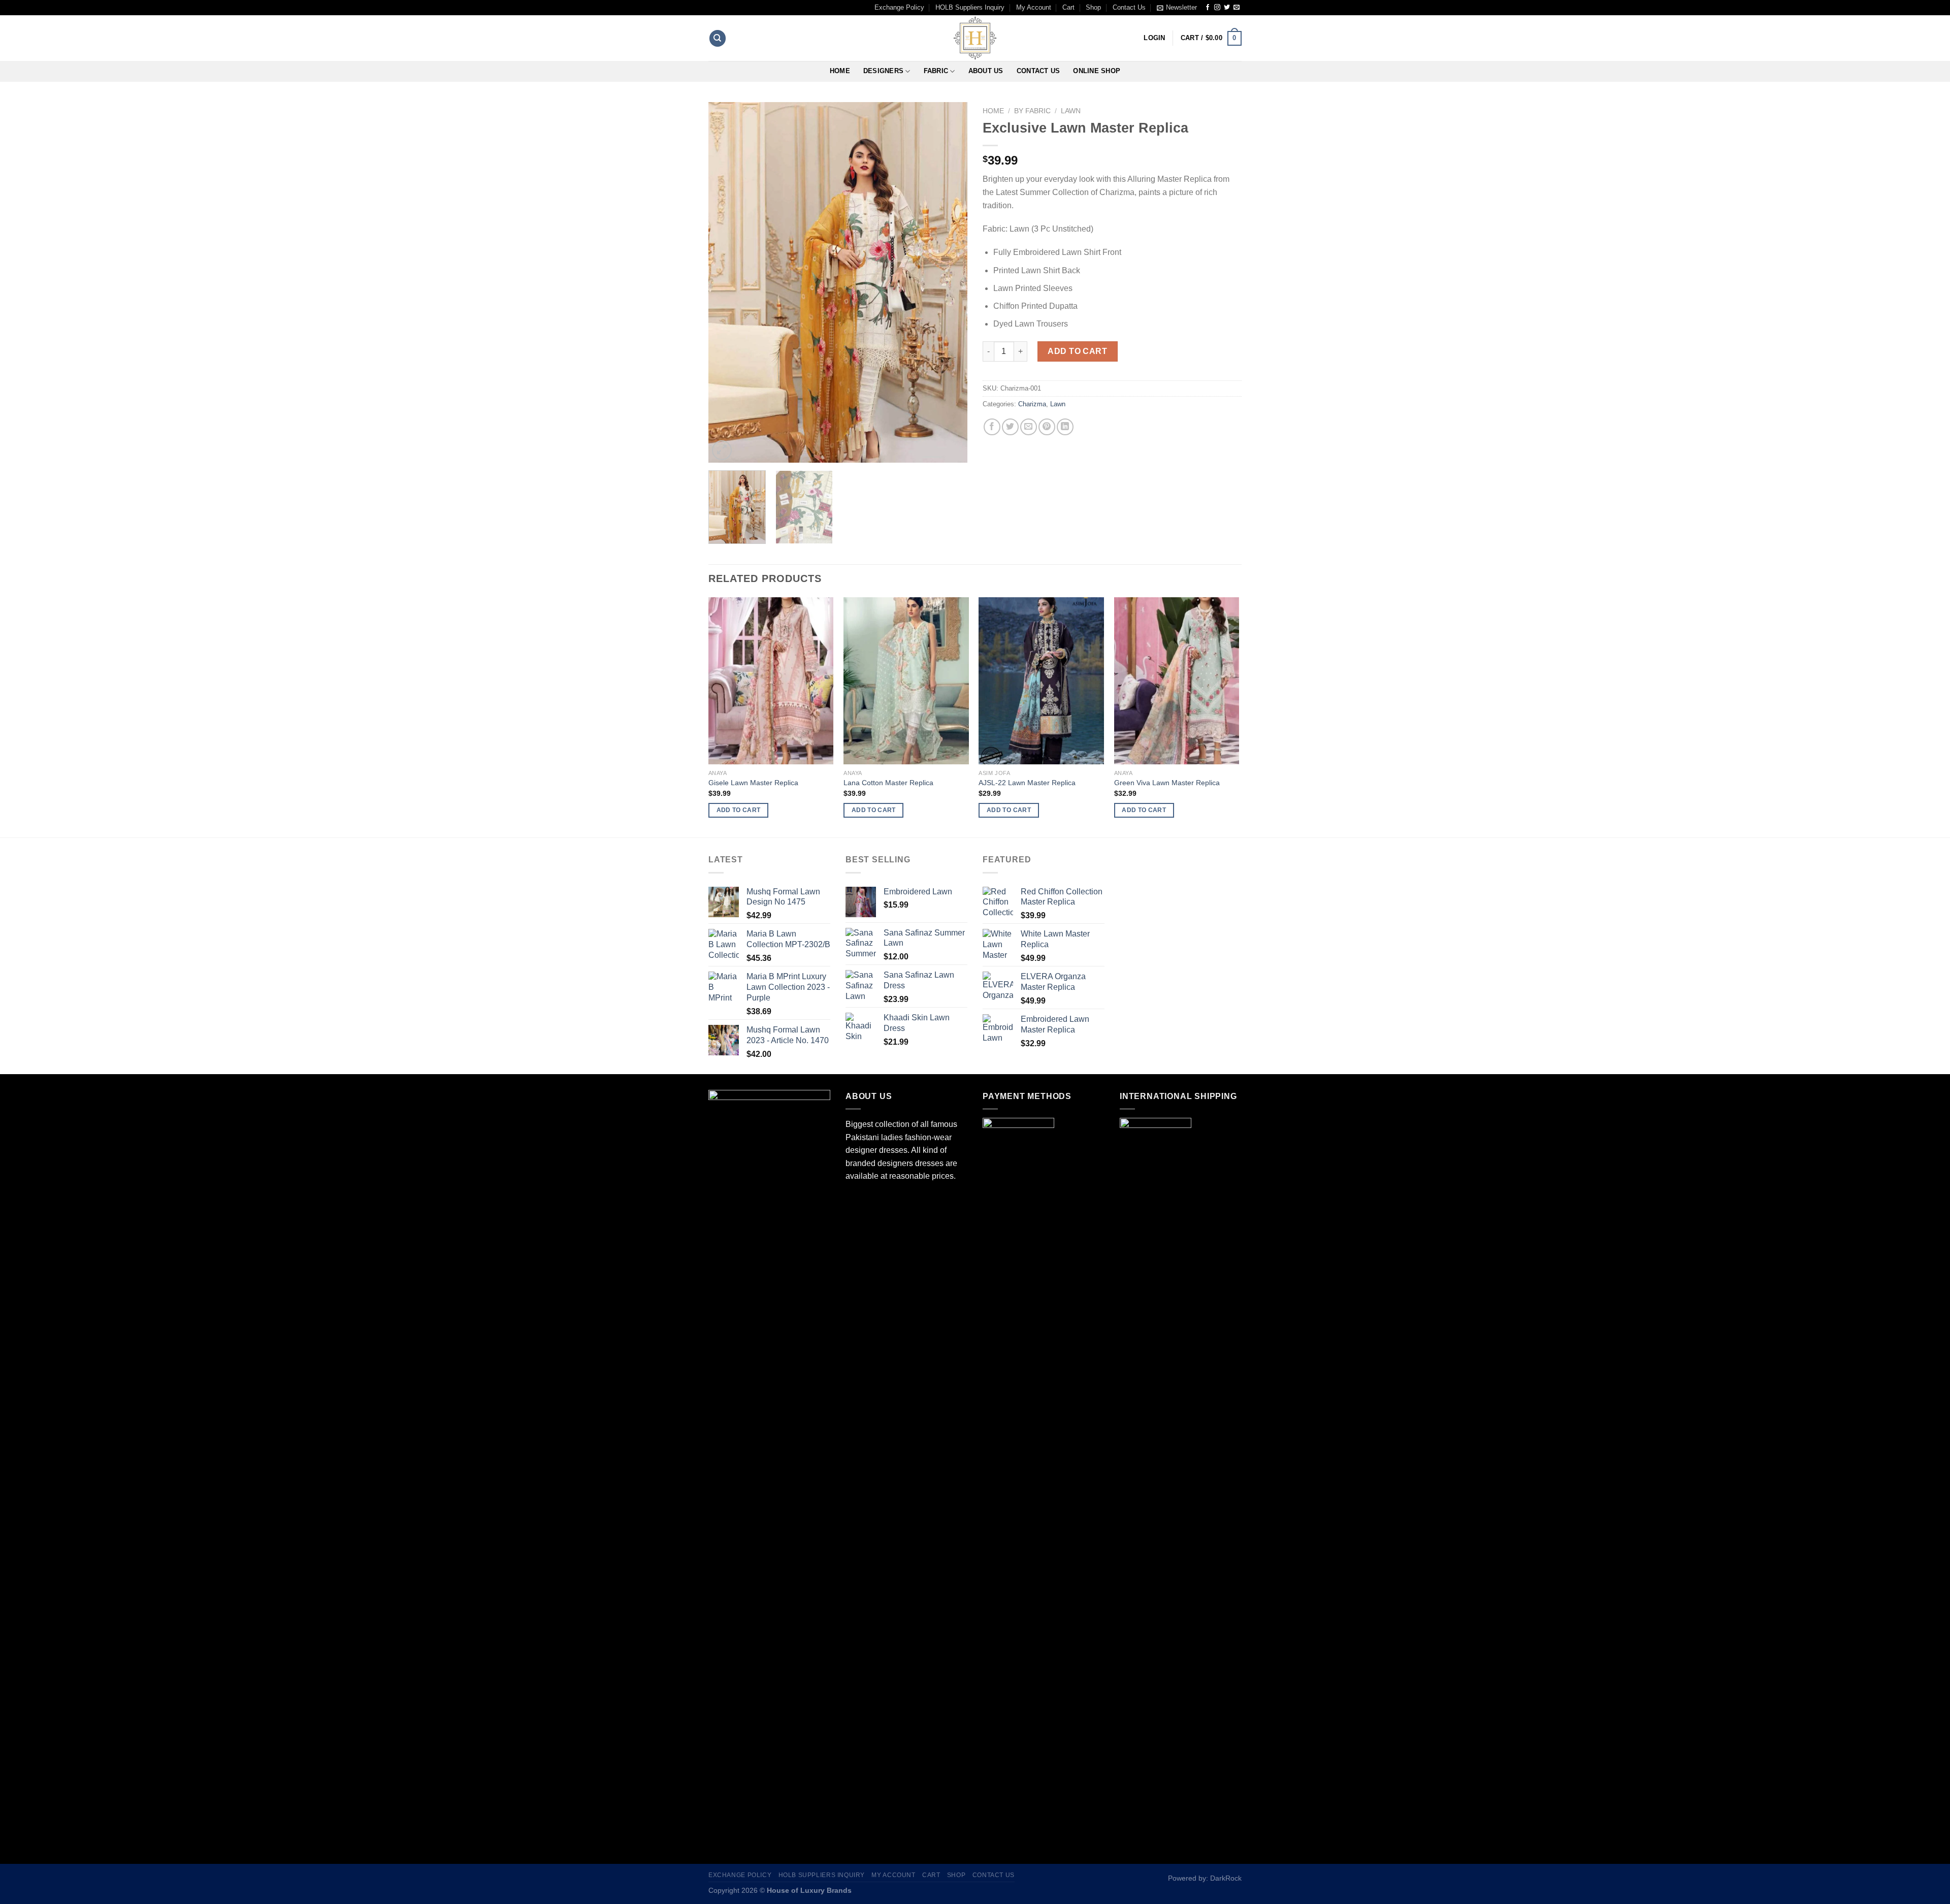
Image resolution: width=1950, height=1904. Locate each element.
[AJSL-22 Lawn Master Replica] (1041, 681)
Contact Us (1129, 7)
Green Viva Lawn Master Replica (1167, 783)
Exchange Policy (899, 7)
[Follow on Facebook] (1208, 8)
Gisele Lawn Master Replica (753, 783)
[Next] (950, 282)
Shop (1093, 7)
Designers (883, 71)
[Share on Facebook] (992, 427)
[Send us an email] (1237, 8)
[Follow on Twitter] (1227, 8)
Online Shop (1097, 71)
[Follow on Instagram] (1217, 8)
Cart (1068, 7)
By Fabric (1032, 111)
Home (840, 71)
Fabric (936, 71)
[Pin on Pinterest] (1047, 427)
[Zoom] (722, 450)
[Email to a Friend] (1029, 427)
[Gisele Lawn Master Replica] (771, 681)
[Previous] (726, 282)
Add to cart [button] (739, 810)
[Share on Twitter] (1010, 427)
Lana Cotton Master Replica (888, 783)
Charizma (1032, 404)
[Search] (718, 38)
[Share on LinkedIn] (1065, 427)
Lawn (1071, 111)
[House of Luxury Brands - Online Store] (975, 38)
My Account (1034, 7)
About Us (986, 71)
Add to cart (1077, 351)
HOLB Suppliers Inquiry (970, 7)
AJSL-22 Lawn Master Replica (1027, 783)
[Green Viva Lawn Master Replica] (1177, 681)
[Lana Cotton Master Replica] (906, 681)
